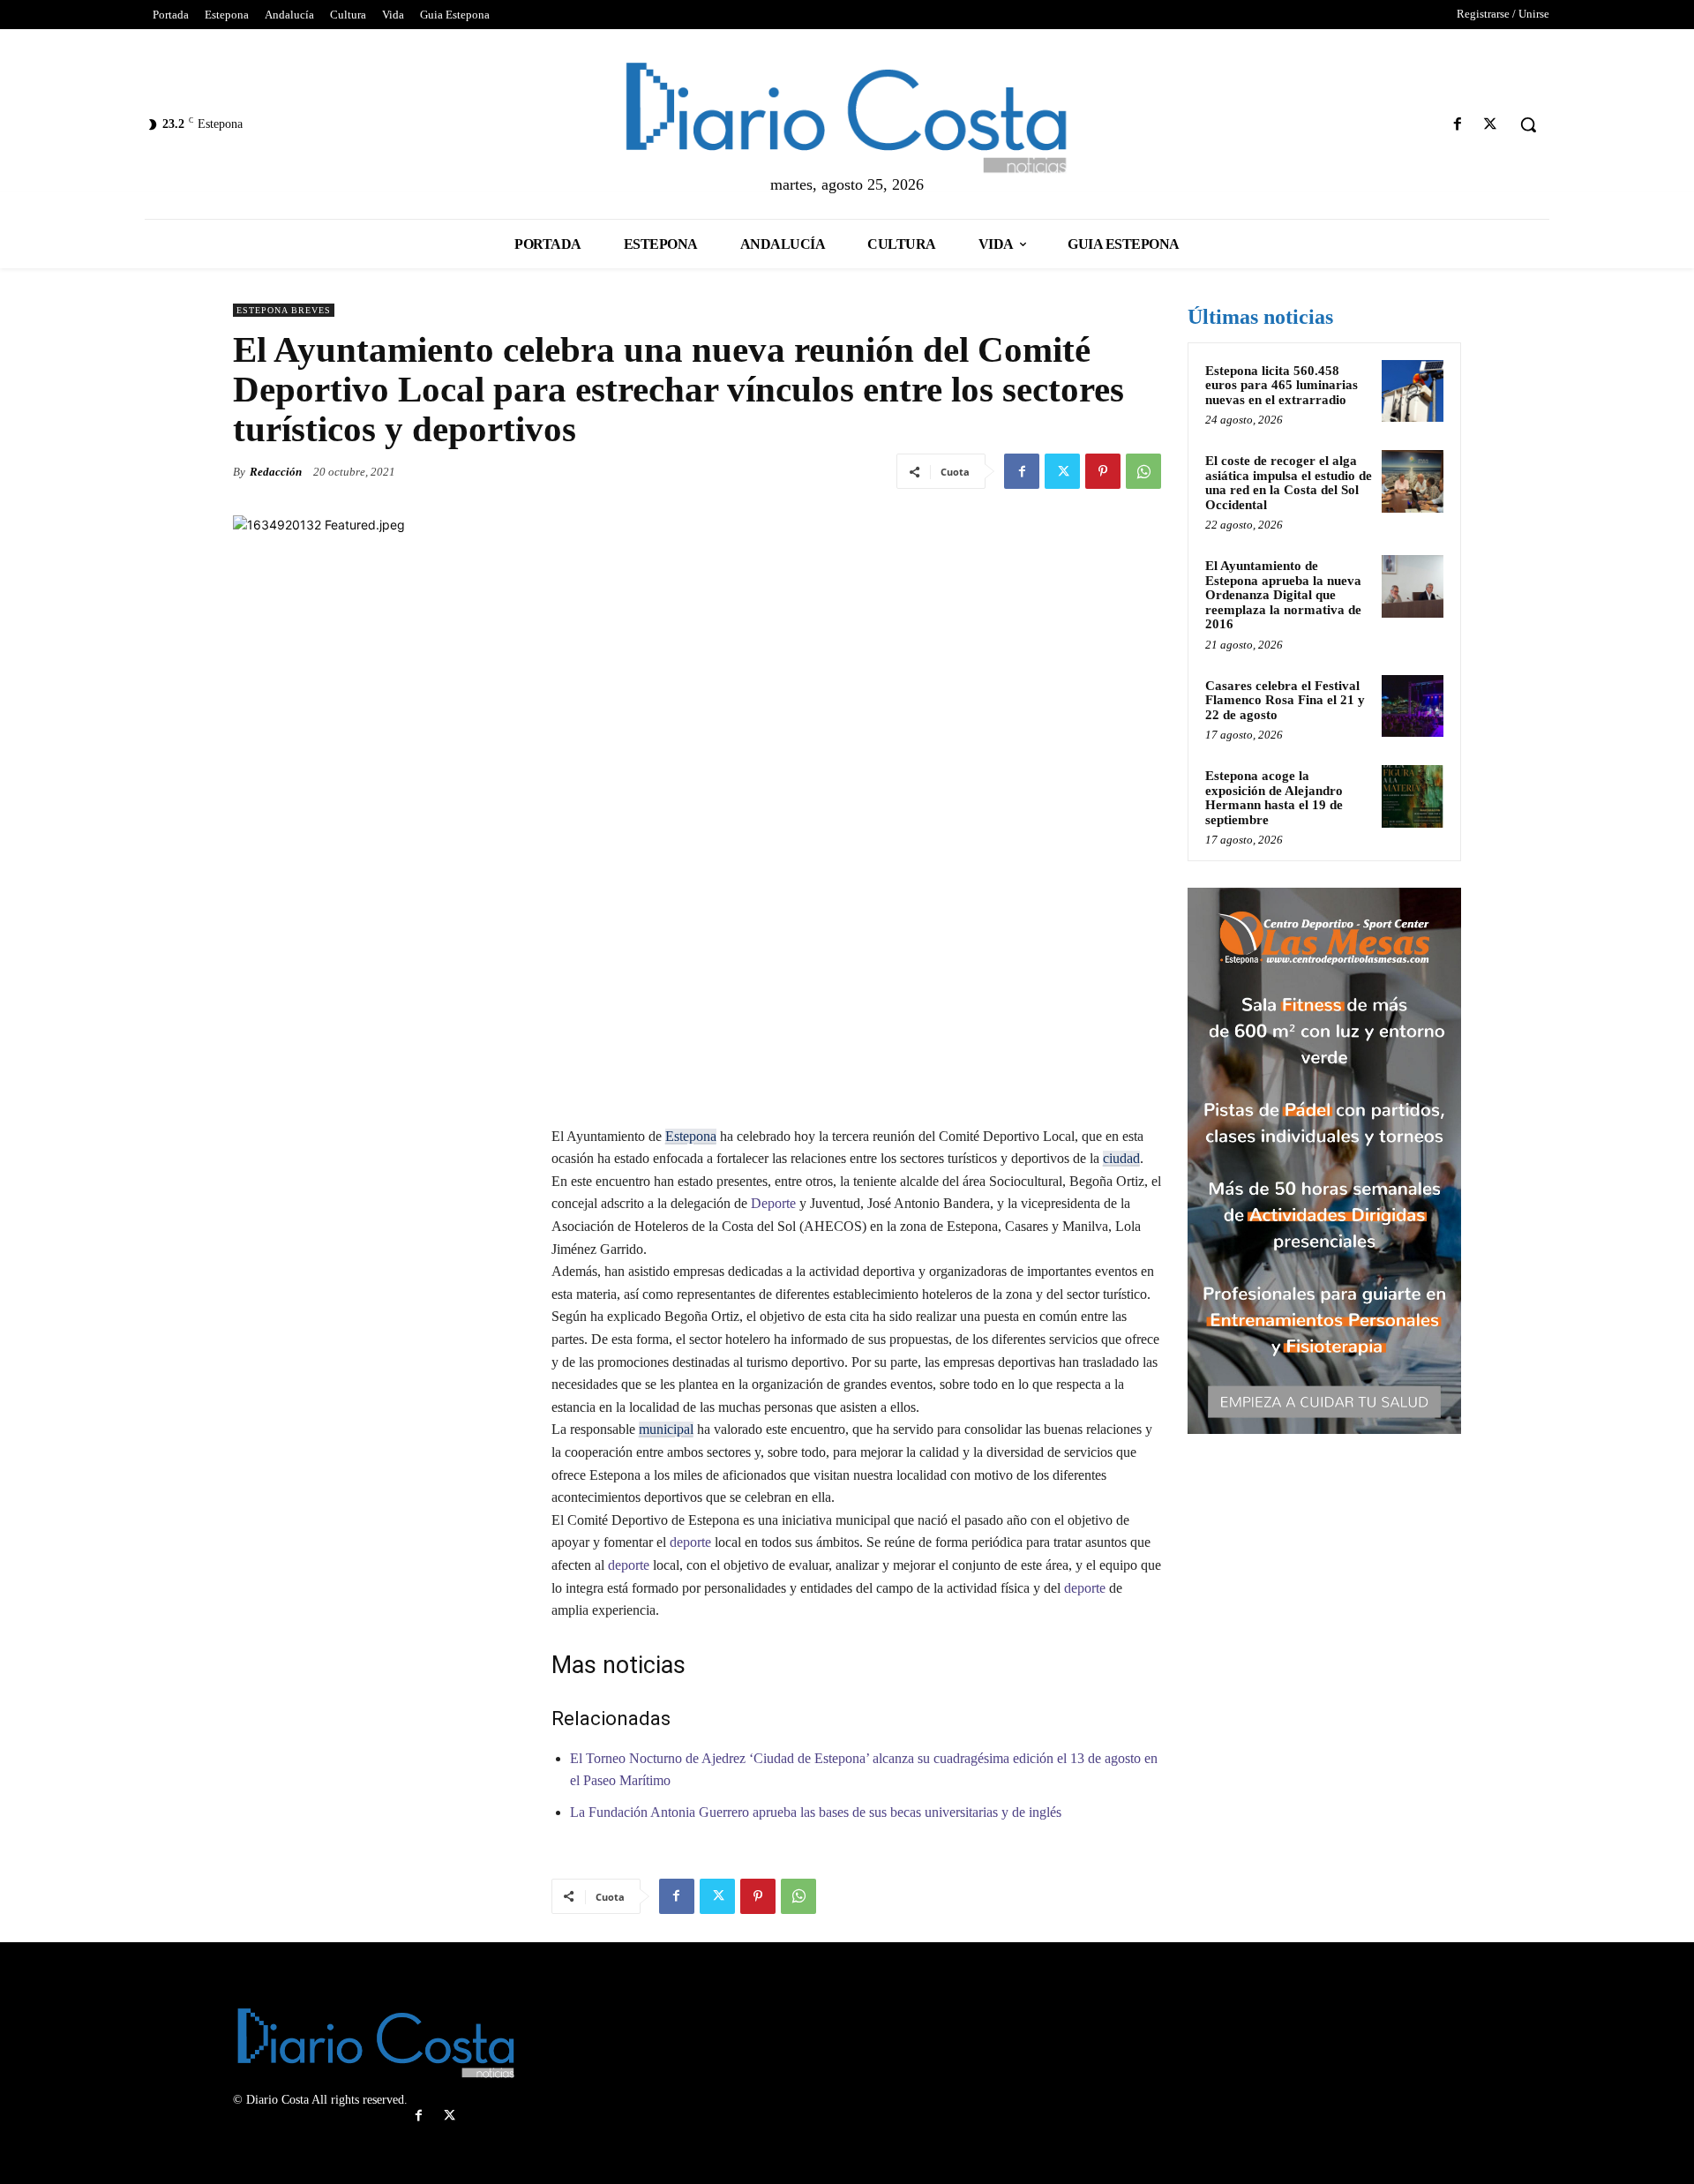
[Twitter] (1491, 125)
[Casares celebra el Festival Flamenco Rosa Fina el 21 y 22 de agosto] (1413, 706)
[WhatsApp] (1143, 471)
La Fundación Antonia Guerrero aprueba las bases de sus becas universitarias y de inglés (816, 1812)
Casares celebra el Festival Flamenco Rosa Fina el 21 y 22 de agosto (1285, 700)
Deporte (772, 1203)
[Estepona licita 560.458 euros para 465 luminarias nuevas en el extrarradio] (1413, 391)
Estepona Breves (284, 310)
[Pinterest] (1103, 471)
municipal (666, 1429)
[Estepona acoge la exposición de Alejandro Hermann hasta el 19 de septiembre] (1413, 796)
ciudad (1121, 1158)
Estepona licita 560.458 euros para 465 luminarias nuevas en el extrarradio (1282, 385)
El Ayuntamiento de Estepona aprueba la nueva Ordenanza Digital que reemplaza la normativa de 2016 (1283, 595)
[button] (1528, 124)
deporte (689, 1542)
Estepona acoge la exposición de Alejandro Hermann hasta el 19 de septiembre (1274, 798)
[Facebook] (1458, 125)
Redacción (276, 472)
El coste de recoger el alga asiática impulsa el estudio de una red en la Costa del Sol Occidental (1289, 483)
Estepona (691, 1136)
